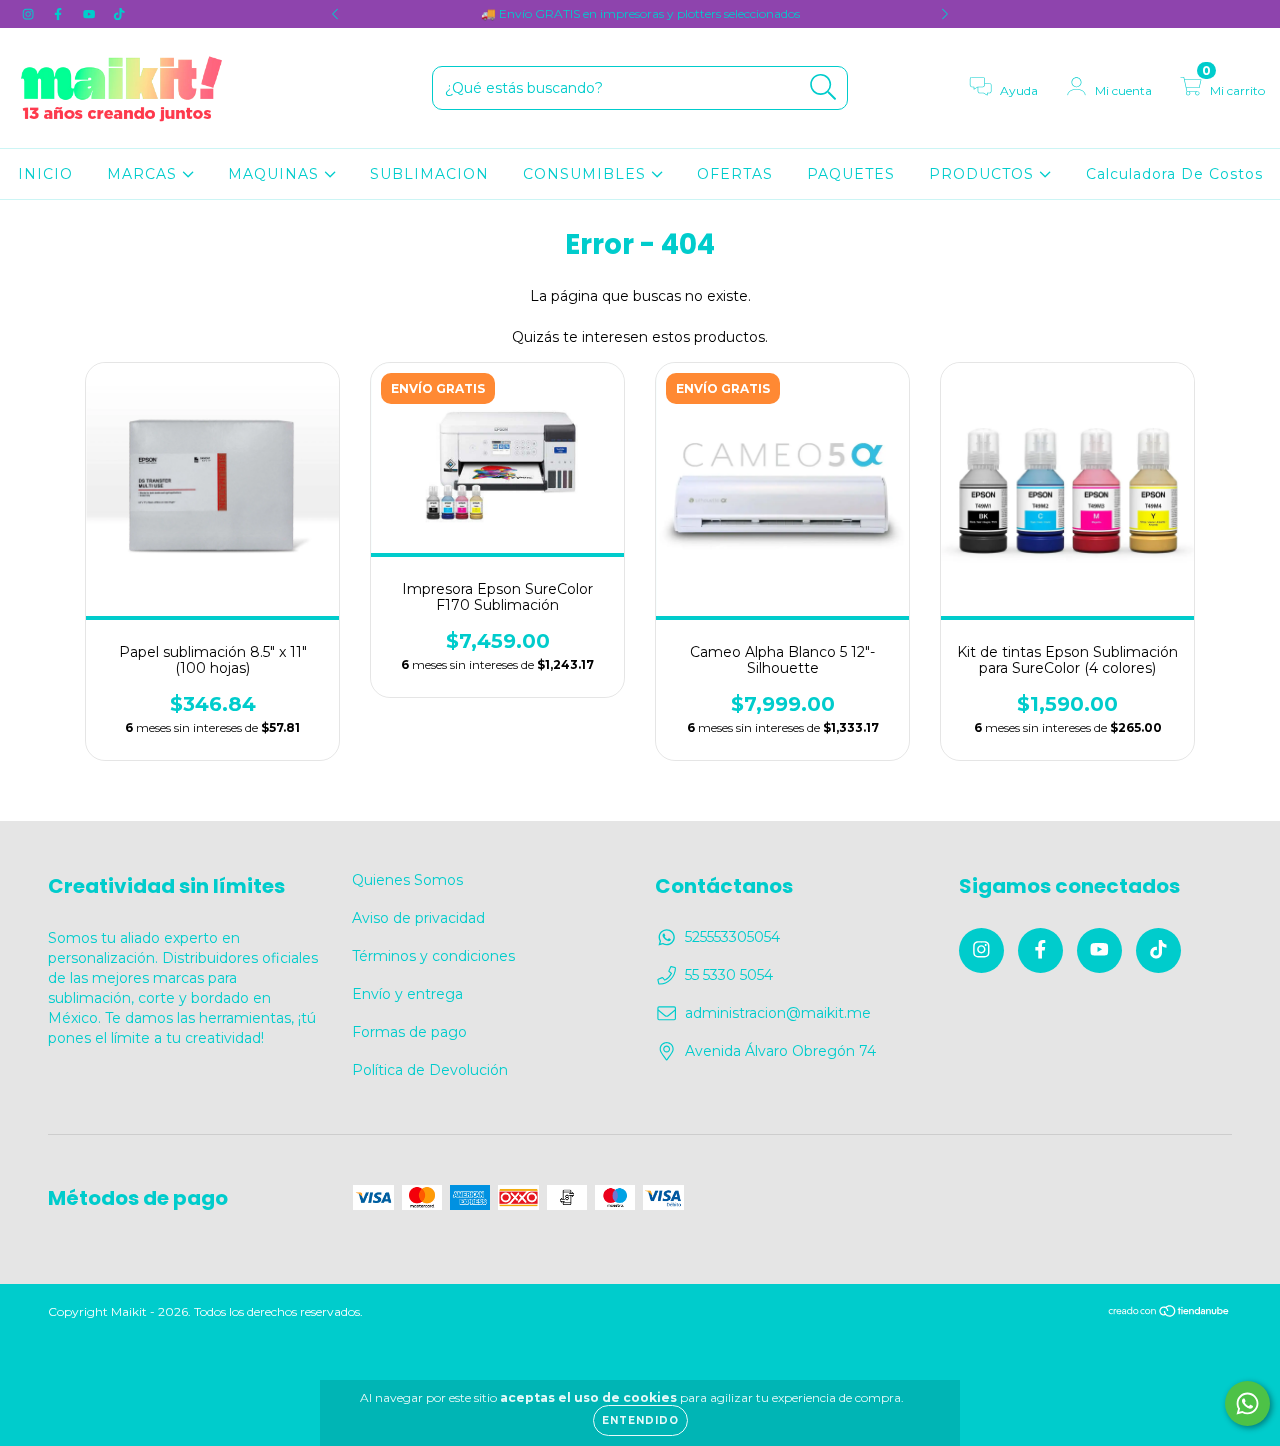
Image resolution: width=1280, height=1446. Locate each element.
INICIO (45, 174)
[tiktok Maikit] (119, 14)
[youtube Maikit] (91, 14)
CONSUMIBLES (587, 174)
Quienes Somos (407, 880)
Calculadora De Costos (1174, 174)
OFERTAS (735, 174)
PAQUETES (851, 174)
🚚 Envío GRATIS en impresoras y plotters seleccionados (640, 13)
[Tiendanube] (1169, 1312)
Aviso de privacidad (418, 918)
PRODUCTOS (984, 174)
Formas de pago (409, 1032)
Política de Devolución (430, 1070)
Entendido (640, 1420)
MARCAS (144, 174)
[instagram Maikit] (30, 14)
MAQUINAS (276, 174)
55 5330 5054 (729, 975)
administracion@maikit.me (778, 1013)
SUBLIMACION (429, 174)
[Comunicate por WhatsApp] (1247, 1403)
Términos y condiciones (433, 956)
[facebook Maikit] (60, 14)
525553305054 (732, 937)
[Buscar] (823, 87)
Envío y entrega (407, 994)
